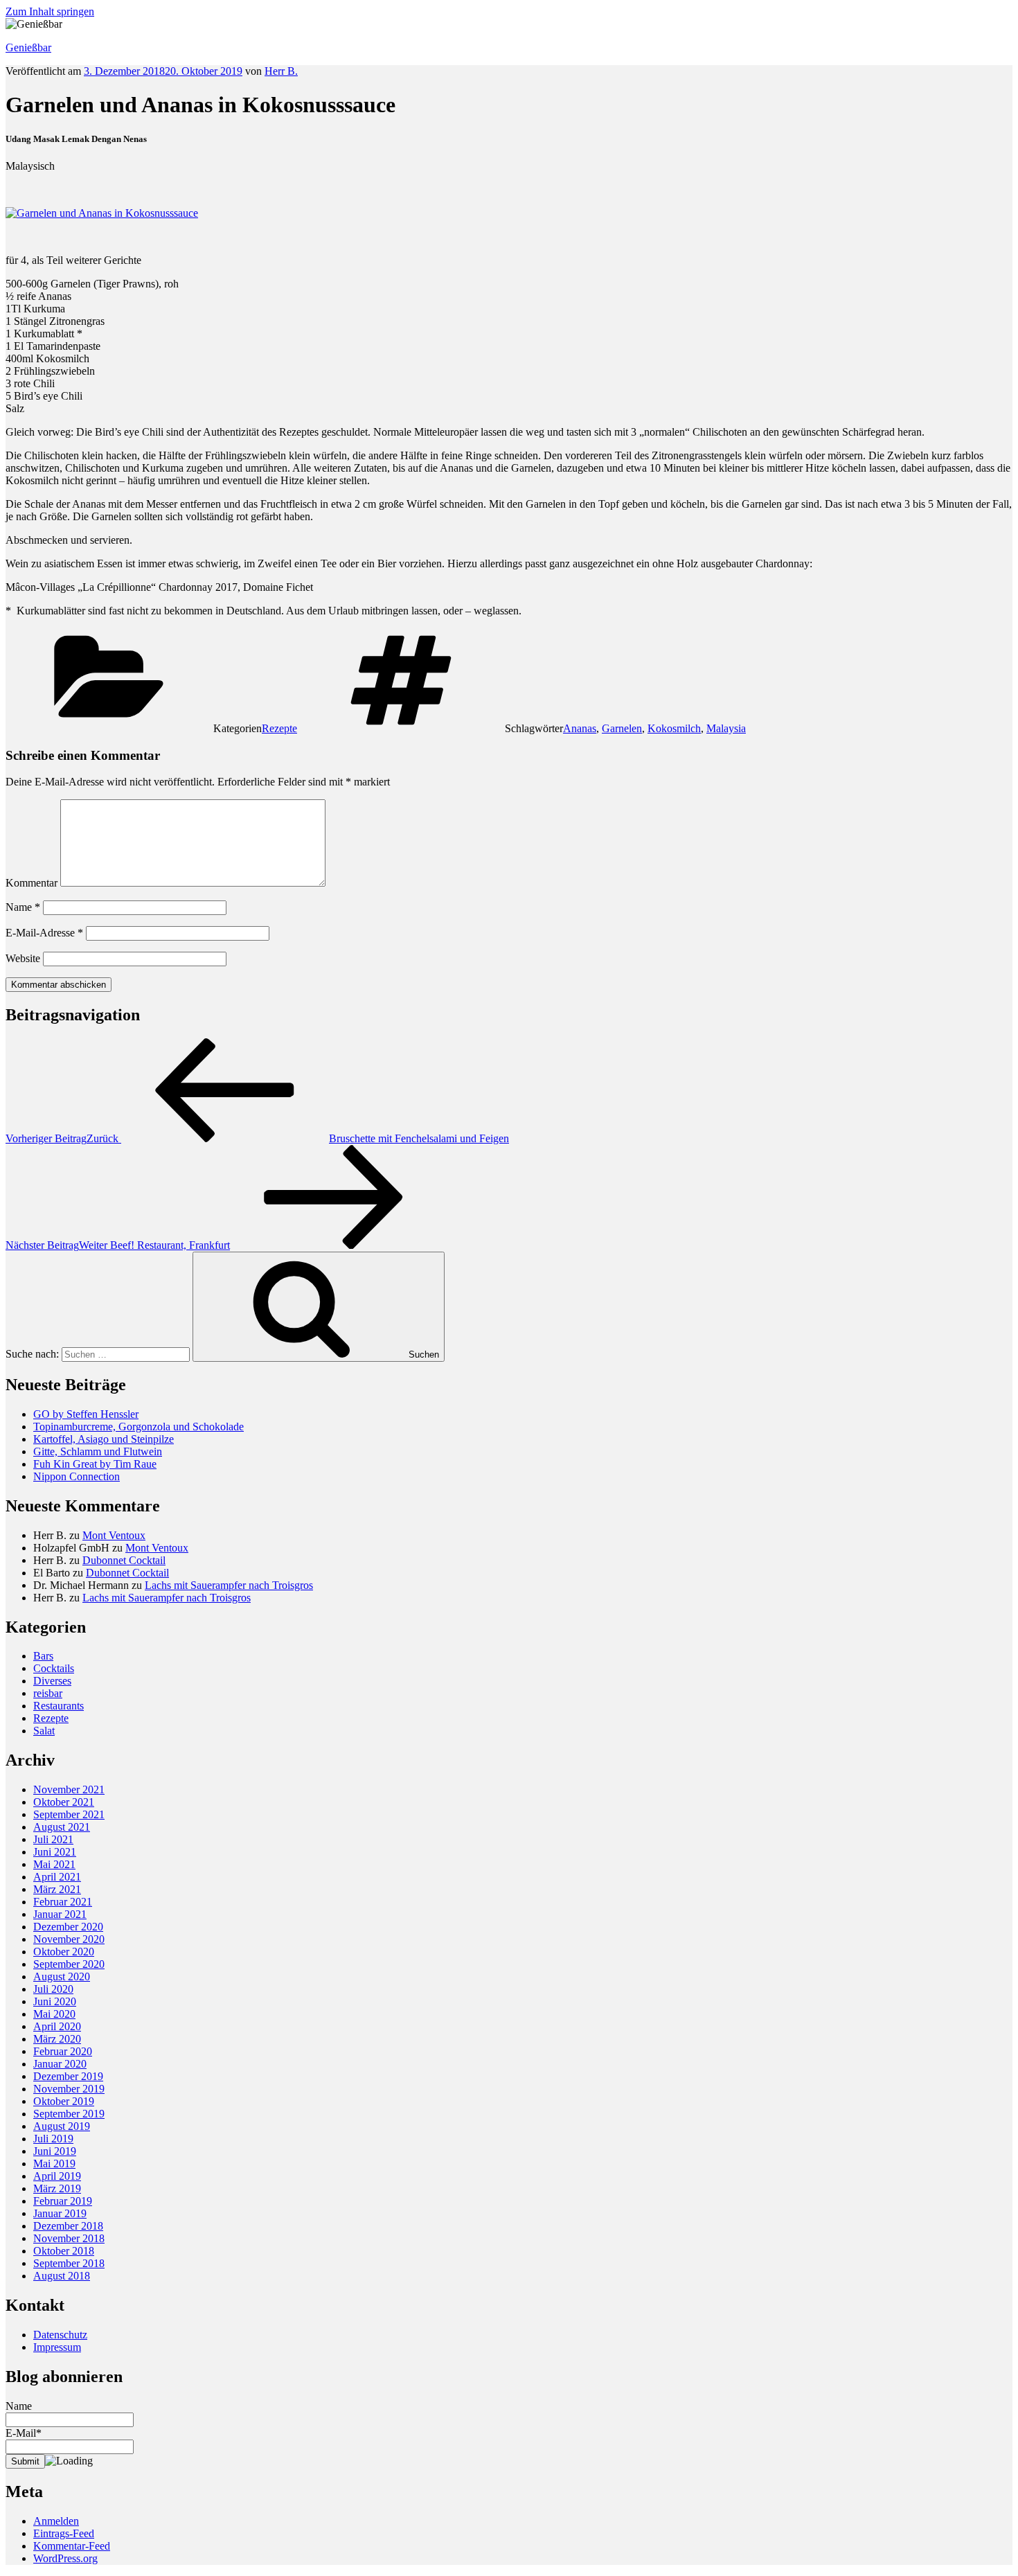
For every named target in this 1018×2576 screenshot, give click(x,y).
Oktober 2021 (64, 1802)
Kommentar (32, 883)
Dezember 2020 (68, 1927)
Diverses (52, 1681)
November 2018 (69, 2238)
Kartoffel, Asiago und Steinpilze (104, 1439)
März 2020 (57, 2039)
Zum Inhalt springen (50, 11)
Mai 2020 (54, 2014)
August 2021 (62, 1827)
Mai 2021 (54, 1864)
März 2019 (57, 2188)
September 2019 (69, 2114)
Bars (43, 1656)
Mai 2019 (54, 2164)
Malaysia (726, 728)
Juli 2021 (53, 1839)
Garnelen (622, 728)
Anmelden (56, 2521)
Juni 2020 (55, 2001)
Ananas (580, 728)
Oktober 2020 (64, 1952)
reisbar (48, 1693)
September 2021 (69, 1814)
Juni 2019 (55, 2151)
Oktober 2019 (64, 2101)
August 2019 (62, 2126)
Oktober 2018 (64, 2251)
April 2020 (57, 2026)
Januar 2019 (60, 2213)
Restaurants (59, 1706)
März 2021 (57, 1889)
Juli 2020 (53, 1989)
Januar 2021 (60, 1914)
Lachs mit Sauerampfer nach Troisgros (229, 1585)
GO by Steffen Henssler (86, 1414)
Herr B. (281, 71)
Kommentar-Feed (72, 2546)
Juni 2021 (55, 1852)
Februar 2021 (63, 1902)
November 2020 (69, 1939)
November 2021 (69, 1789)
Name (23, 907)
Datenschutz (60, 2335)
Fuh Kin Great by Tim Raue (95, 1464)
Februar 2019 (63, 2201)
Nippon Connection (77, 1476)
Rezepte (279, 728)
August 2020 (62, 1977)
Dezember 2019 (68, 2076)
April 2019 (57, 2176)
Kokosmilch (674, 728)
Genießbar (28, 47)
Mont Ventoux (114, 1535)
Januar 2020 (60, 2064)
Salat (44, 1731)
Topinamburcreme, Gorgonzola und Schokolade (139, 1427)
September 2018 (69, 2263)
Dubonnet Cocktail (124, 1560)
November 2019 (69, 2089)
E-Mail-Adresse (44, 933)
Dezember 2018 (68, 2226)
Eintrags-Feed (64, 2533)
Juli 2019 (53, 2139)
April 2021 (57, 1877)
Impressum (57, 2347)
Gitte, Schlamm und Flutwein (98, 1451)
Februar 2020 (63, 2051)
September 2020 (69, 1964)
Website (23, 958)
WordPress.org (65, 2558)
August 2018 (62, 2276)
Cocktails (54, 1668)
